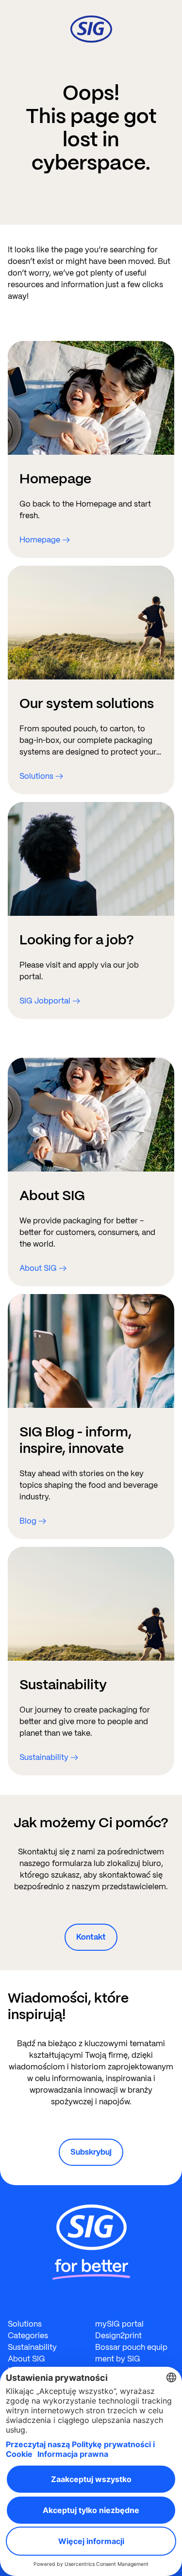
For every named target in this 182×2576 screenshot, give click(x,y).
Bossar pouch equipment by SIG (131, 2353)
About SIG (26, 2359)
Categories (28, 2336)
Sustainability (32, 2347)
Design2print (118, 2336)
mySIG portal (119, 2324)
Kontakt (91, 1937)
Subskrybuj (91, 2152)
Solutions (25, 2324)
